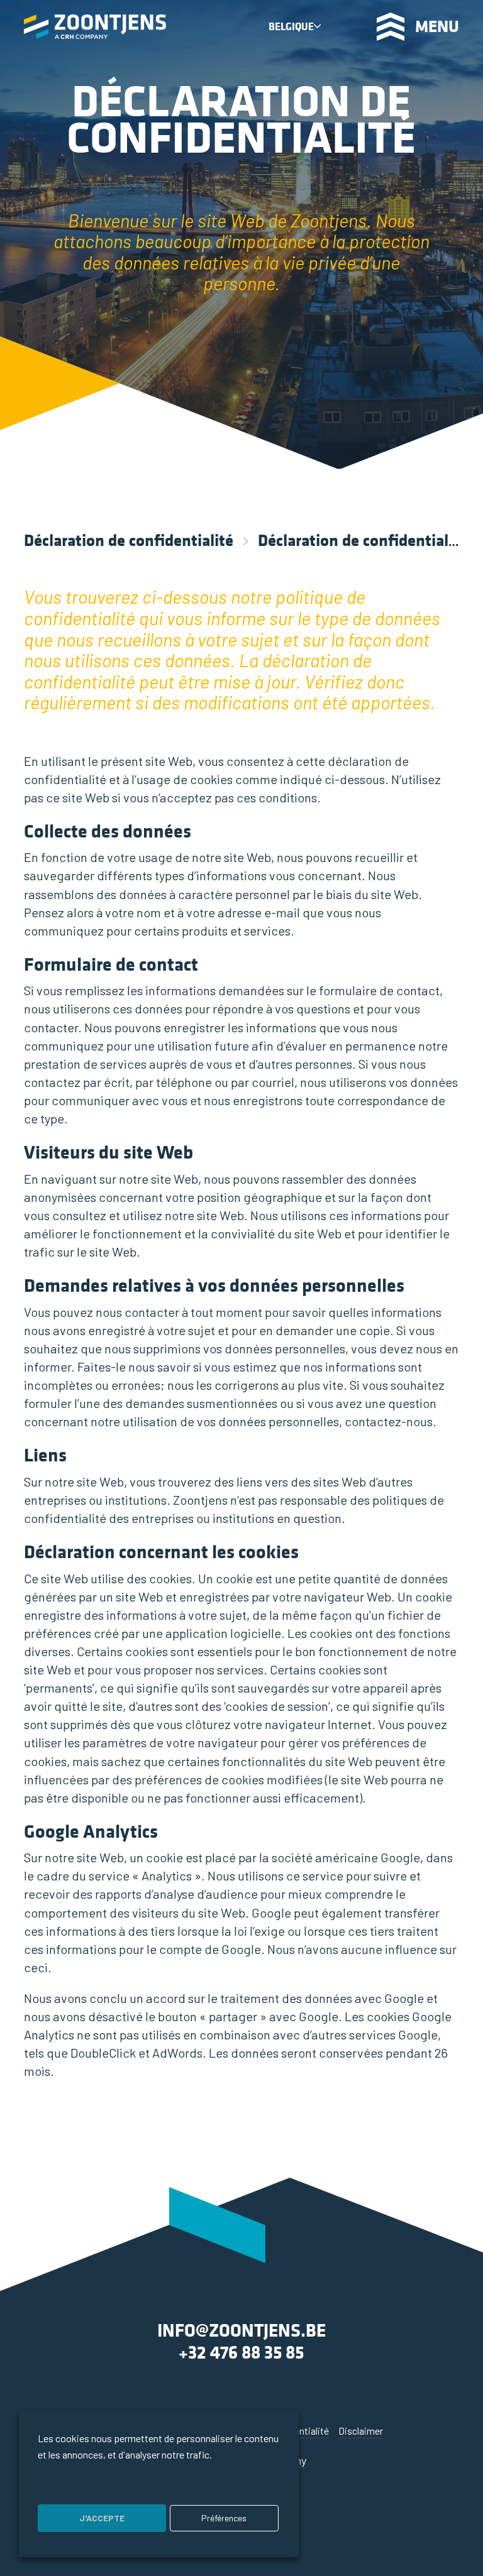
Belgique (291, 27)
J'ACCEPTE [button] (102, 2518)
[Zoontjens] (95, 27)
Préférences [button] (224, 2518)
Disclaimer (361, 2431)
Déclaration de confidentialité (129, 540)
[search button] (348, 26)
